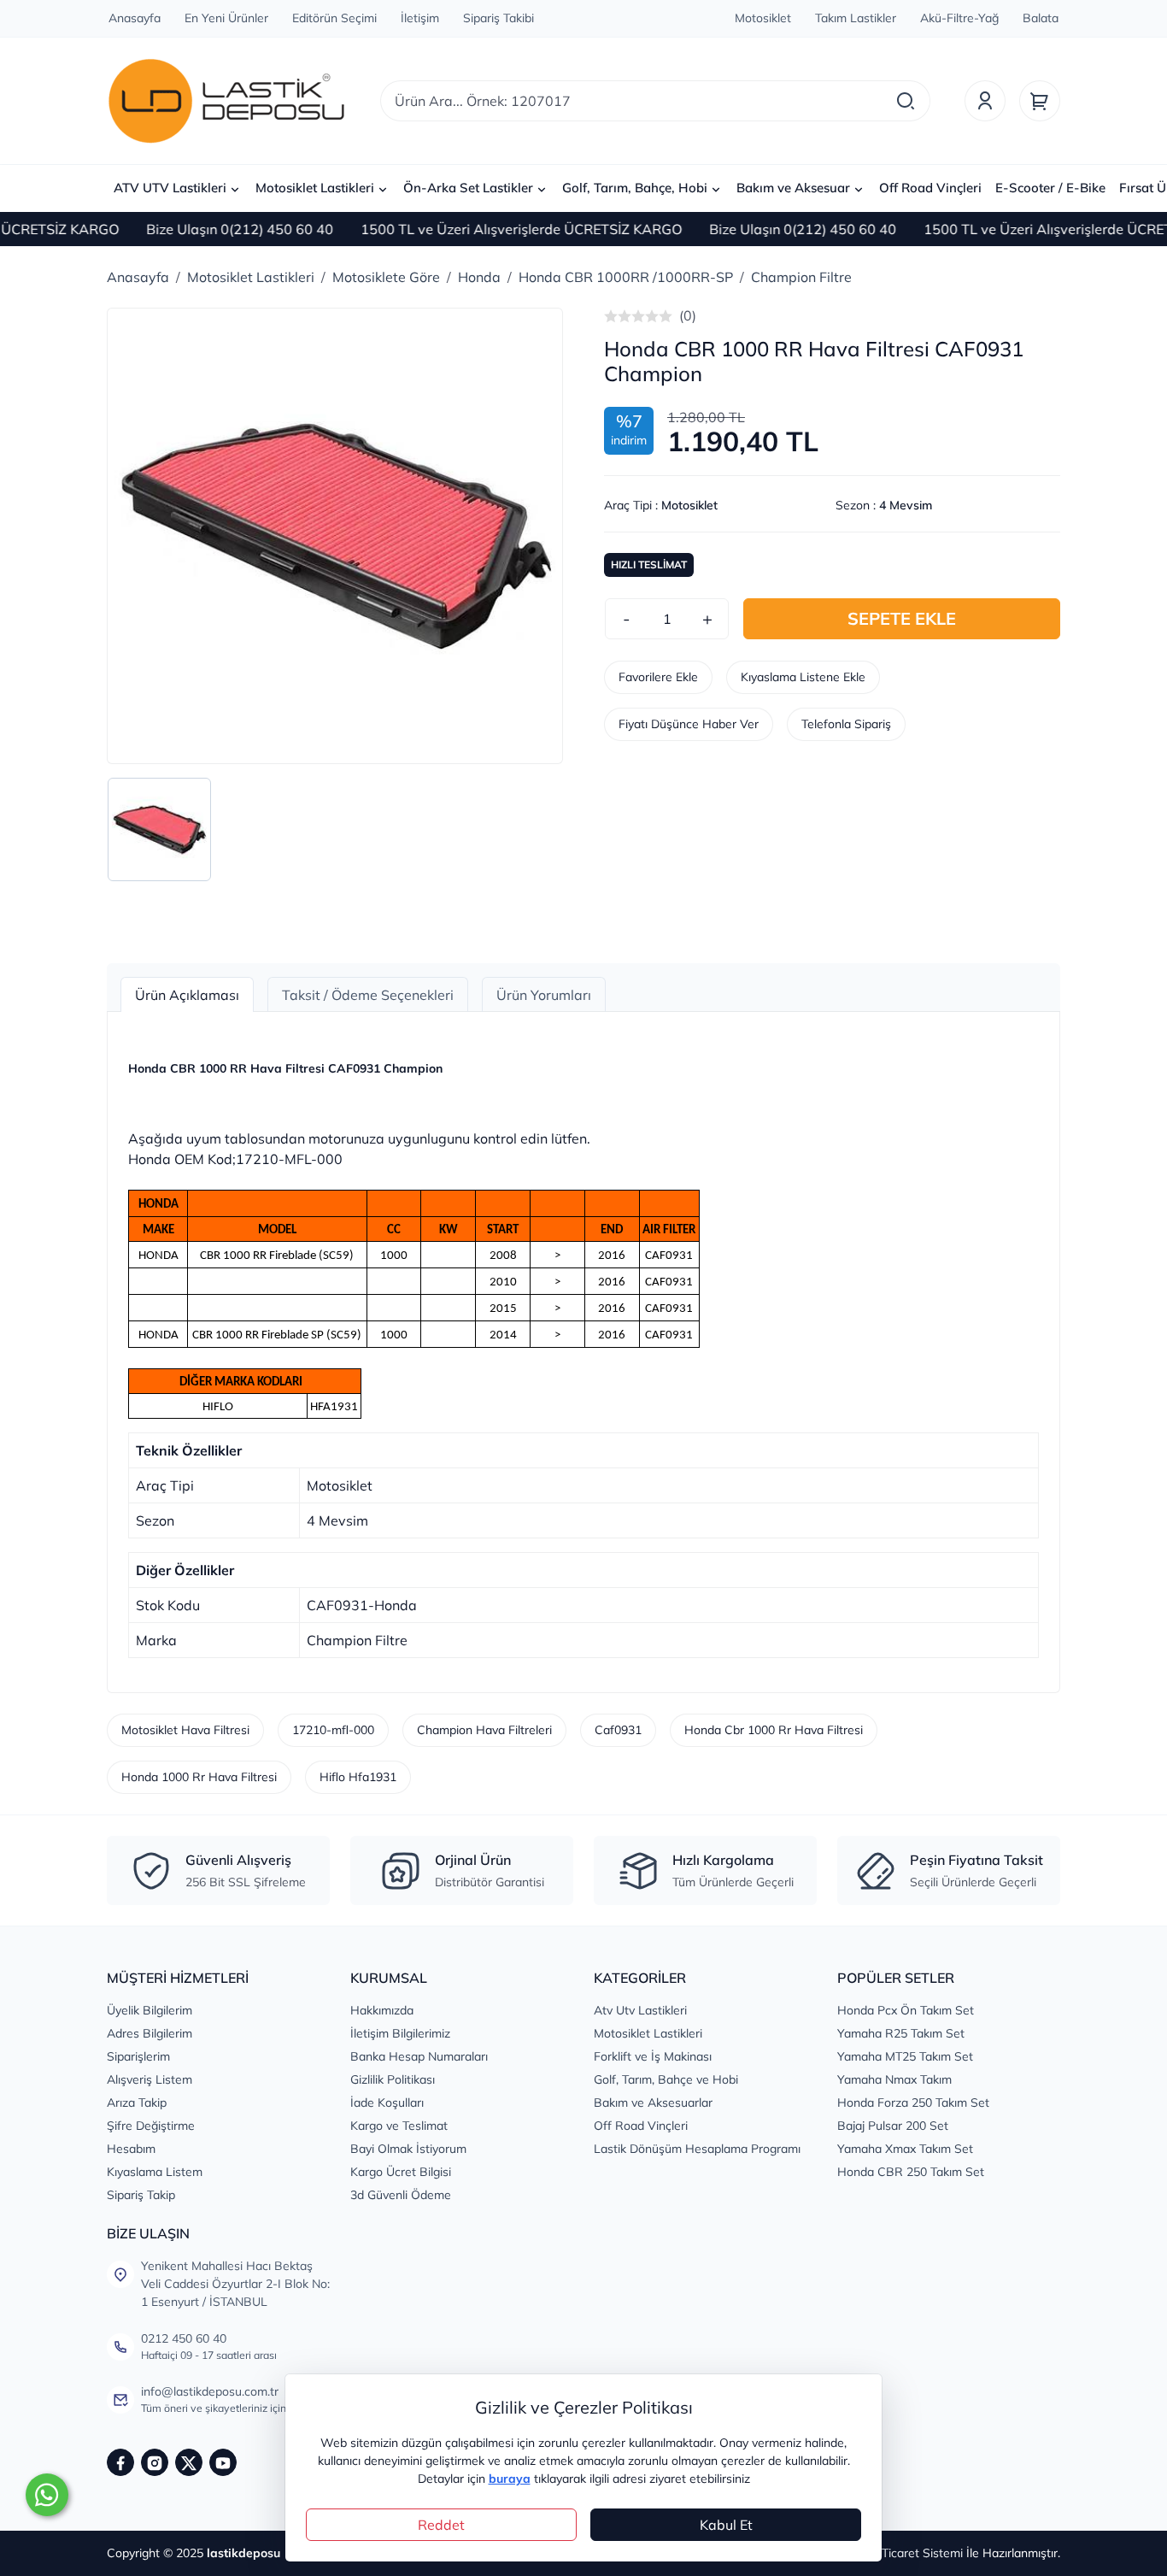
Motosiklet (689, 505)
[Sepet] (1040, 101)
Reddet (441, 2525)
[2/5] (618, 316)
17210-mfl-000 (333, 1730)
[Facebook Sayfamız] (120, 2462)
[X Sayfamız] (189, 2462)
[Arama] (906, 101)
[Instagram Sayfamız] (155, 2462)
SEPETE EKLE (902, 618)
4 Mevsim (906, 505)
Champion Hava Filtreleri (484, 1730)
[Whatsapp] (47, 2495)
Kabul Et (726, 2525)
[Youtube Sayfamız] (223, 2462)
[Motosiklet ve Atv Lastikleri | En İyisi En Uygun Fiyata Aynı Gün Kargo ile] (226, 101)
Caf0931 (618, 1730)
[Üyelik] (985, 101)
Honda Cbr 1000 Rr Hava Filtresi (774, 1730)
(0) (688, 315)
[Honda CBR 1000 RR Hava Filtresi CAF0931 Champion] (335, 536)
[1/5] (611, 316)
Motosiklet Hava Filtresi (185, 1730)
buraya (510, 2479)
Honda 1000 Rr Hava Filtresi (199, 1777)
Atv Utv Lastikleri (640, 2010)
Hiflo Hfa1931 (358, 1777)
